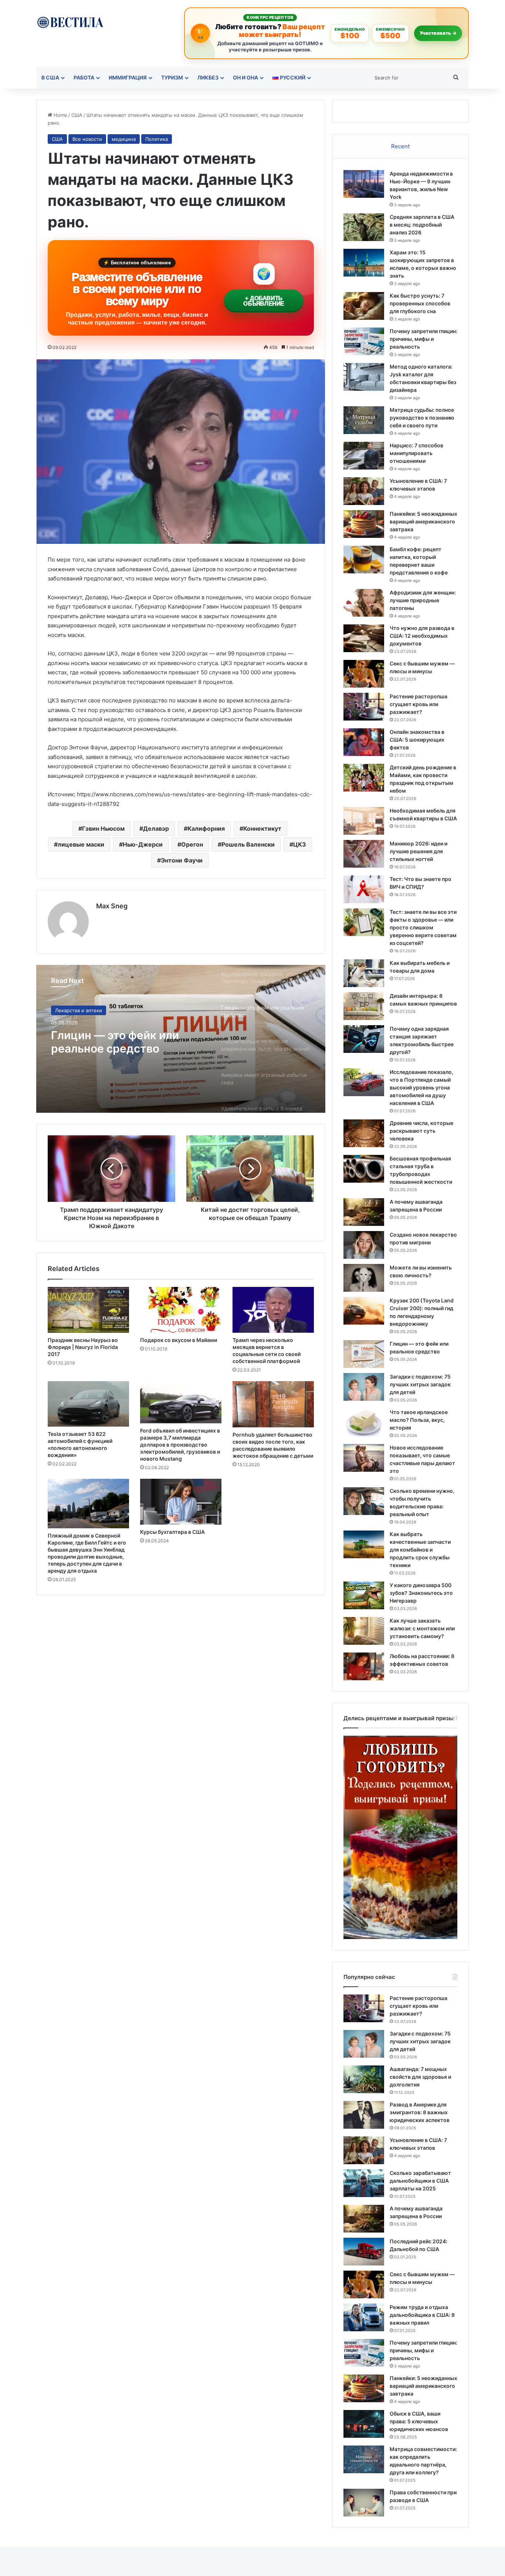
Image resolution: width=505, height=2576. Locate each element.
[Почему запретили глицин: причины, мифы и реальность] (364, 341)
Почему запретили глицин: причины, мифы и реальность (423, 339)
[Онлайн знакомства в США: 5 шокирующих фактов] (364, 742)
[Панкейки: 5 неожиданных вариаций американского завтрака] (364, 524)
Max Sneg (112, 906)
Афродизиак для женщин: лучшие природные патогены (423, 600)
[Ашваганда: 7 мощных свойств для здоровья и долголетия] (364, 2079)
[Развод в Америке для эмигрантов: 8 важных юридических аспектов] (364, 2115)
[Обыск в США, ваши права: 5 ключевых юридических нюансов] (364, 2424)
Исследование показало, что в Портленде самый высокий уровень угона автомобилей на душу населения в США (421, 1087)
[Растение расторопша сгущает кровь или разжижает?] (364, 707)
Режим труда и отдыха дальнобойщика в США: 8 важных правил (422, 2315)
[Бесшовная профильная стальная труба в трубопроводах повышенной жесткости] (364, 1169)
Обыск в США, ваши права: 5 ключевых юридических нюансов (419, 2421)
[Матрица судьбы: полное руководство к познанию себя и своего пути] (364, 420)
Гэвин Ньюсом (103, 828)
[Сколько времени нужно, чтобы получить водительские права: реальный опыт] (364, 1501)
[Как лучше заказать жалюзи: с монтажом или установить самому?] (364, 1631)
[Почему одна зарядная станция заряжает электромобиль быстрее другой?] (364, 1039)
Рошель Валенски (248, 844)
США (77, 115)
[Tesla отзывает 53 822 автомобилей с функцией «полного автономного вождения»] (88, 1404)
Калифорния (206, 828)
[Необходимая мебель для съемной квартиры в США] (364, 821)
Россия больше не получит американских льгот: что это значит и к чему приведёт (125, 1042)
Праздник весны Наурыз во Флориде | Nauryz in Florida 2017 (83, 1347)
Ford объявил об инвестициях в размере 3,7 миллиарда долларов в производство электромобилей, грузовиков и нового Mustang (180, 1445)
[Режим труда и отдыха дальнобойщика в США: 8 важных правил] (364, 2317)
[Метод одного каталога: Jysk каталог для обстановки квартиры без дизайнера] (364, 377)
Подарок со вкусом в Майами (179, 1340)
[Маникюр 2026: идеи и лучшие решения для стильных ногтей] (364, 854)
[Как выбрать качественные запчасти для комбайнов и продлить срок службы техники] (364, 1544)
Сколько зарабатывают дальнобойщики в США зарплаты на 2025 (420, 2181)
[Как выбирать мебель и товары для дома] (364, 973)
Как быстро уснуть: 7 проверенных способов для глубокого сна (420, 303)
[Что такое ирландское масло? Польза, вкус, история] (364, 1422)
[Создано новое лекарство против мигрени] (364, 1245)
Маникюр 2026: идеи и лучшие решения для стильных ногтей (418, 851)
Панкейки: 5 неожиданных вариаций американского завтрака (423, 521)
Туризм (172, 77)
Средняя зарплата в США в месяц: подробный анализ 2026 (422, 225)
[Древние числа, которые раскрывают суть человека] (364, 1133)
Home (60, 115)
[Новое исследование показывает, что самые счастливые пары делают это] (364, 1458)
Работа (84, 77)
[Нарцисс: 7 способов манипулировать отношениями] (364, 456)
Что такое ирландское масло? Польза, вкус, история (419, 1420)
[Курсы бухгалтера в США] (181, 1502)
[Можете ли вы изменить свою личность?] (364, 1278)
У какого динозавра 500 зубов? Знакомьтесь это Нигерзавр (421, 1593)
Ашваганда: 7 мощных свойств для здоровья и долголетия (420, 2077)
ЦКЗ (300, 844)
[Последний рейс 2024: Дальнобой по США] (364, 2252)
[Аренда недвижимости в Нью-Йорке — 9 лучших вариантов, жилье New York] (364, 184)
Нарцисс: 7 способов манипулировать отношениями (416, 453)
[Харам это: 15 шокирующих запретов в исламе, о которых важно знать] (364, 263)
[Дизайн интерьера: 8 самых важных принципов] (364, 1006)
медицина (124, 139)
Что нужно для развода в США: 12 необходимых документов (422, 636)
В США (50, 77)
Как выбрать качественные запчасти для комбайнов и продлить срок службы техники (420, 1550)
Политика (157, 139)
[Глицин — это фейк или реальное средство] (364, 1354)
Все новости (87, 139)
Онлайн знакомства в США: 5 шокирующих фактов (417, 740)
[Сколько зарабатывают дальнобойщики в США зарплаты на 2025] (364, 2183)
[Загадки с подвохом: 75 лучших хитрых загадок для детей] (364, 1387)
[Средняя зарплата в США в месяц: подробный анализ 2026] (364, 227)
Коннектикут (262, 828)
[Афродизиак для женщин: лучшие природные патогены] (364, 603)
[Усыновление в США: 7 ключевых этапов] (364, 491)
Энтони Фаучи (182, 860)
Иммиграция (128, 77)
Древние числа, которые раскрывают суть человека (421, 1131)
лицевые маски (81, 844)
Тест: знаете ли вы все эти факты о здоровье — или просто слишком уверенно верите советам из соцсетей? (423, 927)
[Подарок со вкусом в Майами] (181, 1310)
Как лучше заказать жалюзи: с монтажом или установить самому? (422, 1628)
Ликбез (208, 77)
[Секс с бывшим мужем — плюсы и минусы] (364, 674)
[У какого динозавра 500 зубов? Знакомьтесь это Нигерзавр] (364, 1595)
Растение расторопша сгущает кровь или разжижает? (418, 704)
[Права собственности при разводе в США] (364, 2503)
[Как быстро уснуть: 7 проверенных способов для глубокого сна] (364, 306)
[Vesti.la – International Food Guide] (70, 22)
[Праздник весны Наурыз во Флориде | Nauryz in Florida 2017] (88, 1310)
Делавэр (156, 828)
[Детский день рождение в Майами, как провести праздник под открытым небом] (364, 778)
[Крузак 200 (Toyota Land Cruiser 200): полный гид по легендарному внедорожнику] (364, 1311)
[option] (181, 1039)
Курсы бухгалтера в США (172, 1532)
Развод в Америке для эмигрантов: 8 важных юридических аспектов (420, 2112)
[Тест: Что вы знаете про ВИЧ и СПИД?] (364, 889)
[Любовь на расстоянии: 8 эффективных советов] (364, 1666)
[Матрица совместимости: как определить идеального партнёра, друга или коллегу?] (364, 2459)
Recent (400, 146)
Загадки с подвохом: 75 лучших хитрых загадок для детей (420, 1384)
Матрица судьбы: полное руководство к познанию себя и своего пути (422, 418)
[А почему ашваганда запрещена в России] (364, 1212)
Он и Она (245, 77)
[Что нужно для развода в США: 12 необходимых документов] (364, 638)
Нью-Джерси (143, 844)
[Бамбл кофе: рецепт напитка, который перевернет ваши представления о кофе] (364, 560)
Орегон (192, 844)
